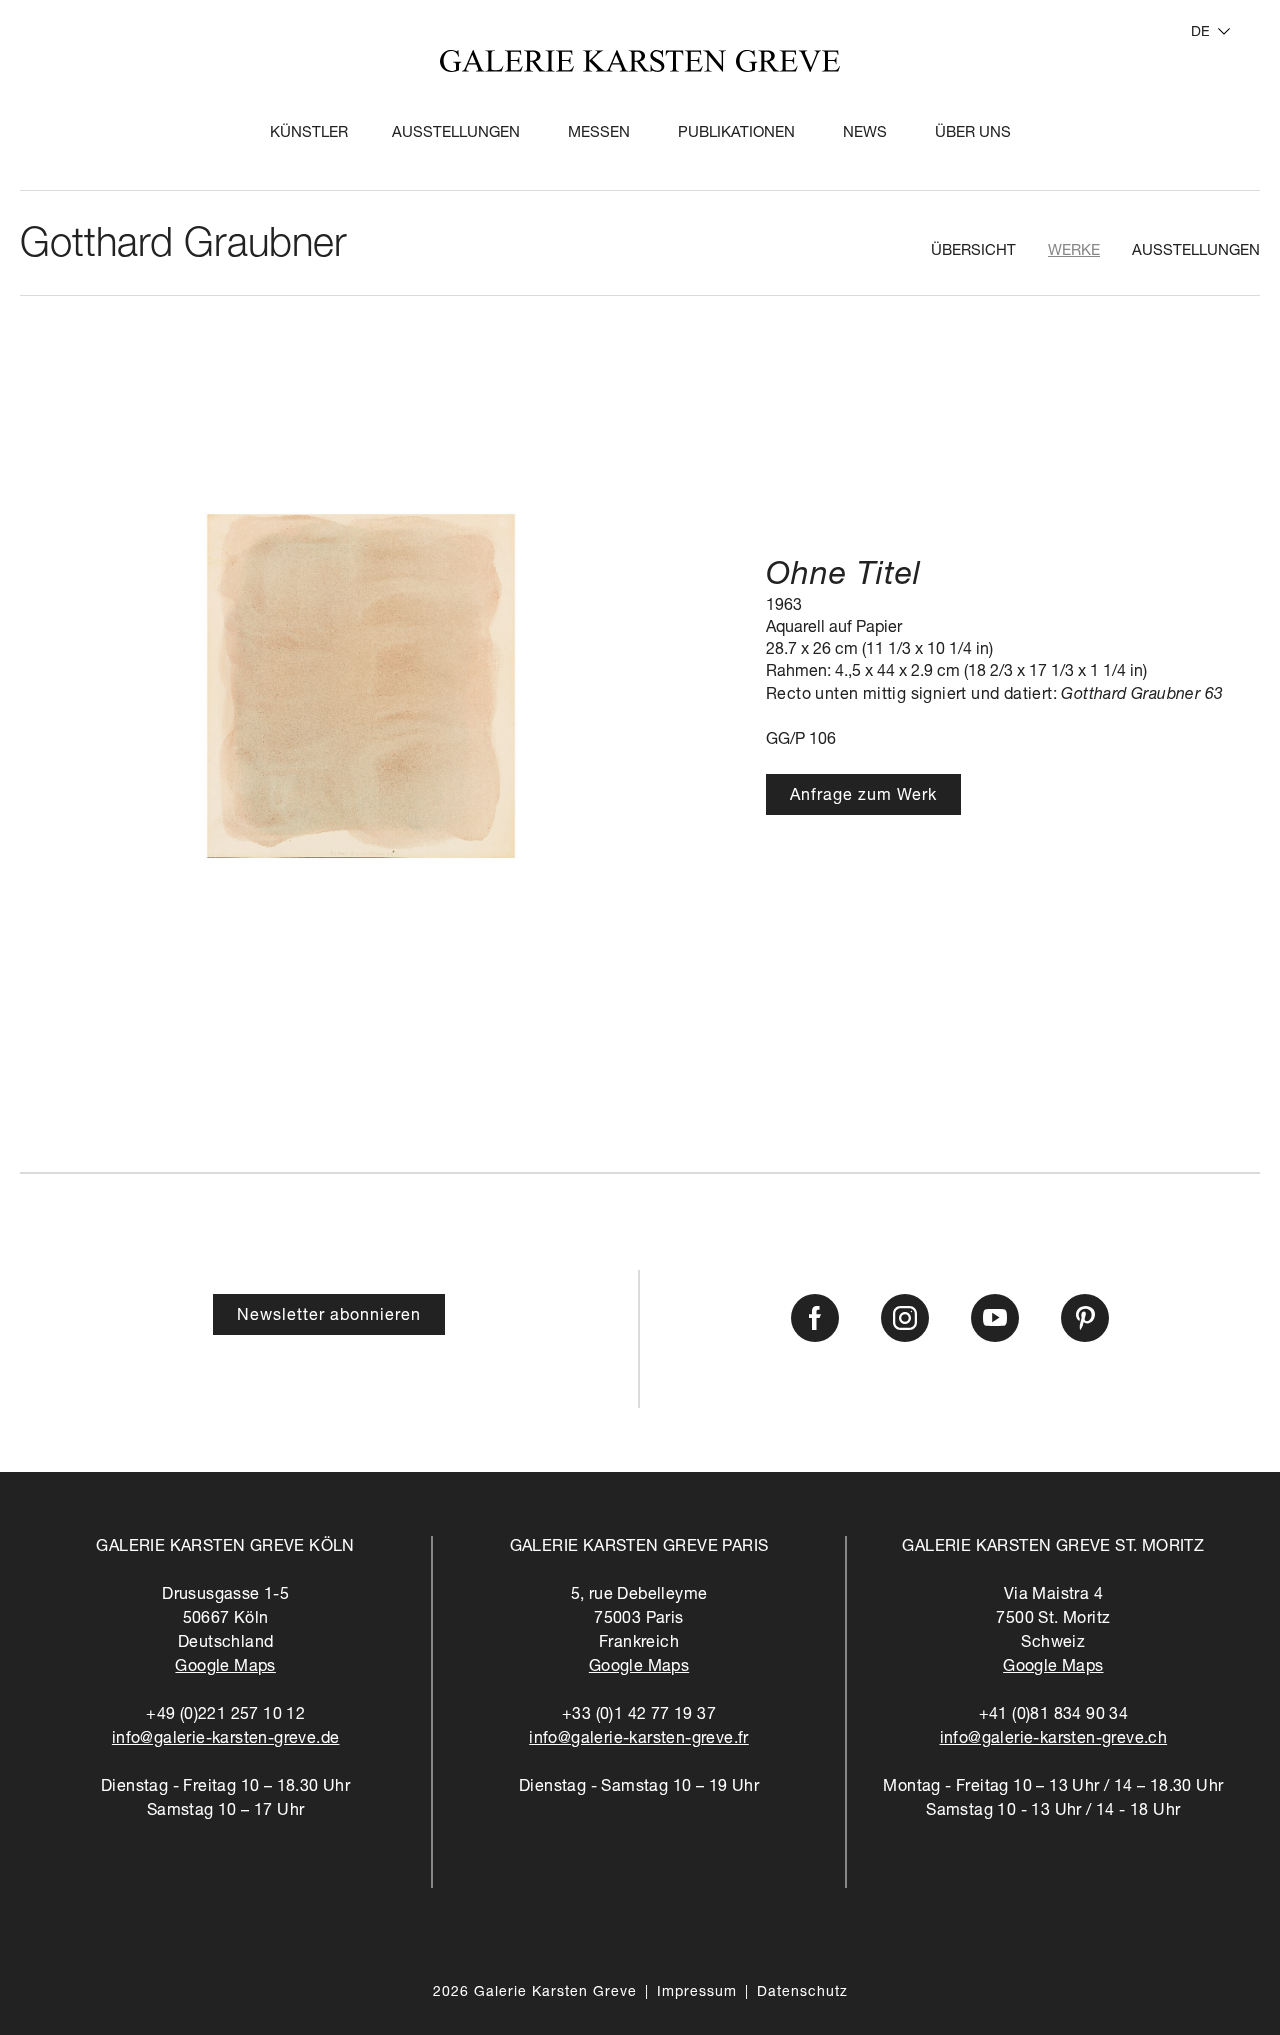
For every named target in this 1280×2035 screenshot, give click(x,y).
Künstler (309, 133)
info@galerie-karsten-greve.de (226, 1740)
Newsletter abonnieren (329, 1317)
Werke (1074, 251)
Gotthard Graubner (183, 247)
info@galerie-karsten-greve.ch (1054, 1740)
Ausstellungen (456, 133)
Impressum (697, 1993)
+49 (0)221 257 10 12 (225, 1716)
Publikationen (736, 133)
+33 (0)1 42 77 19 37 (639, 1716)
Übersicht (973, 251)
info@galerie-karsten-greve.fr (639, 1740)
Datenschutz (802, 1993)
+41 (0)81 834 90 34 (1054, 1716)
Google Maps (225, 1668)
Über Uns (973, 133)
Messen (599, 133)
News (865, 133)
